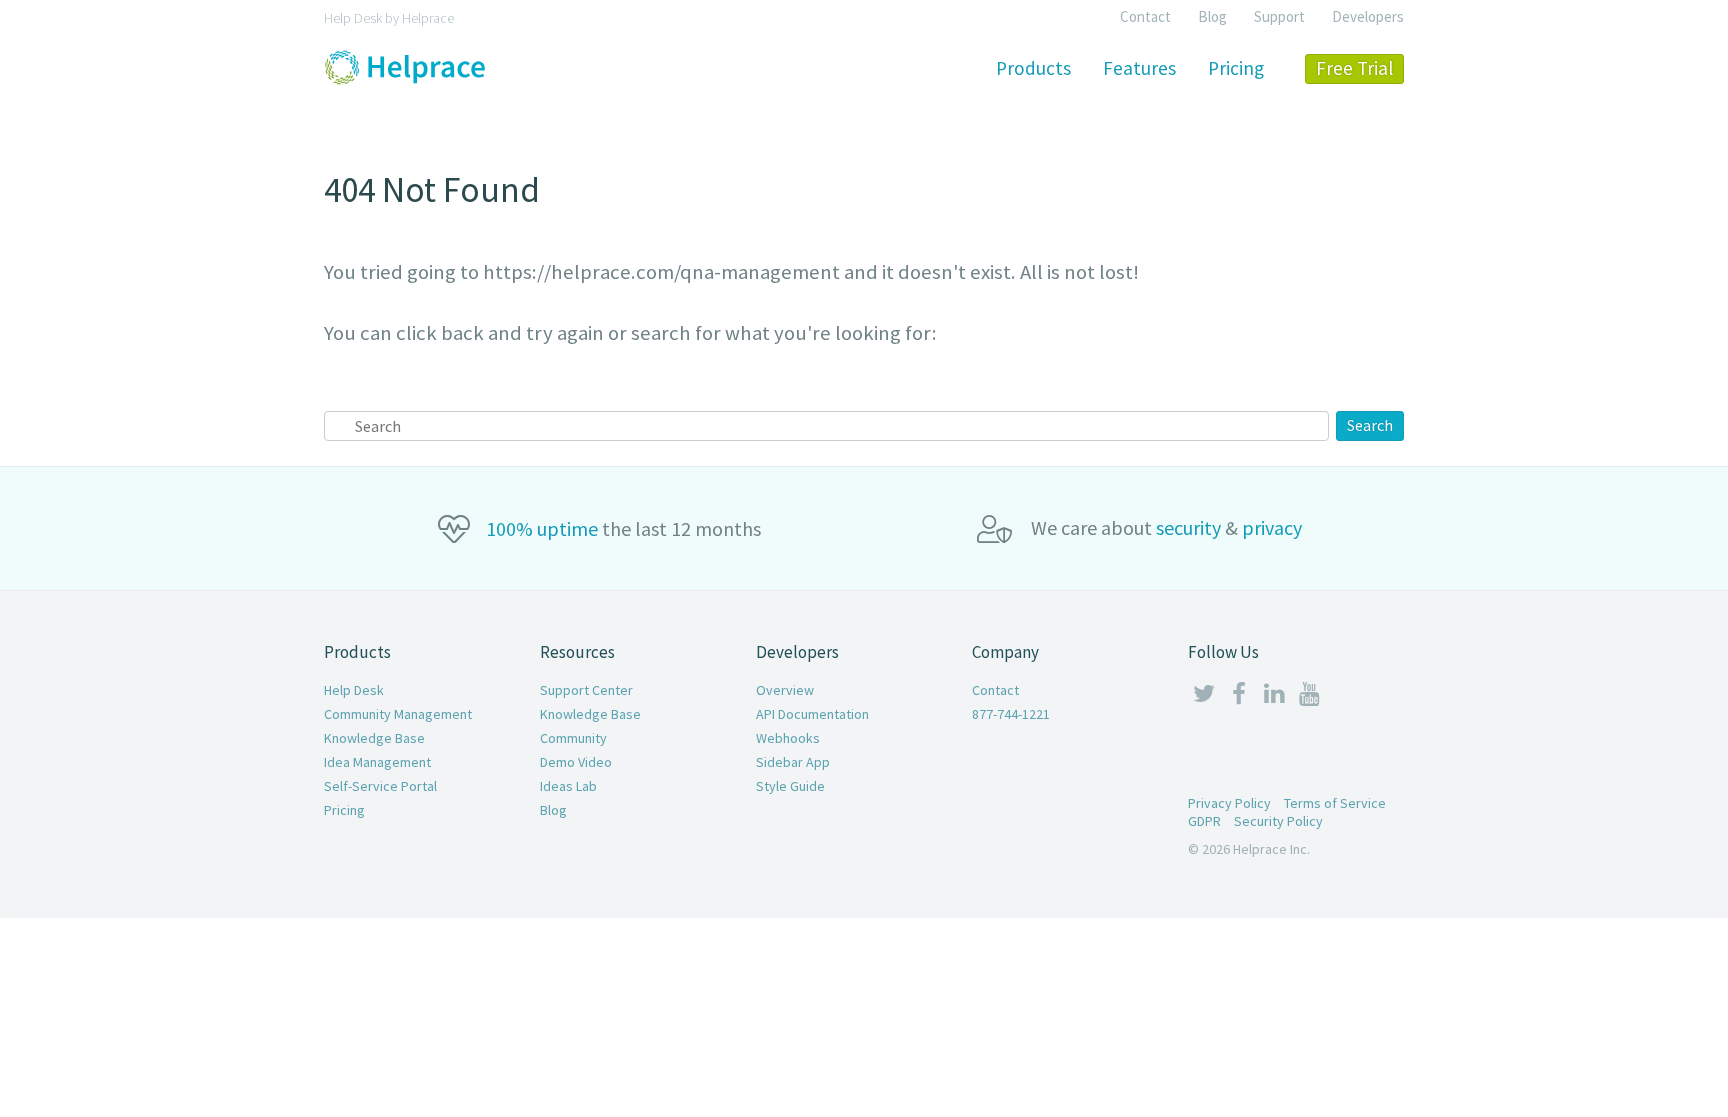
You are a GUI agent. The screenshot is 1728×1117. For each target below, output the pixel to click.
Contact (1145, 16)
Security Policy (1278, 821)
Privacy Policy (1229, 803)
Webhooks (788, 738)
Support (1279, 16)
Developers (1368, 16)
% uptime (542, 528)
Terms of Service (1335, 803)
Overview (785, 690)
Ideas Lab (568, 786)
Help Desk (354, 690)
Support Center (586, 690)
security (1188, 527)
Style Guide (790, 786)
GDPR (1204, 821)
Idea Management (377, 762)
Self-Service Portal (380, 786)
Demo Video (576, 762)
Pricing (344, 810)
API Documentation (812, 714)
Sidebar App (793, 762)
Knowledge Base (374, 738)
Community (573, 738)
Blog (1212, 16)
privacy (1272, 527)
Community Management (398, 714)
